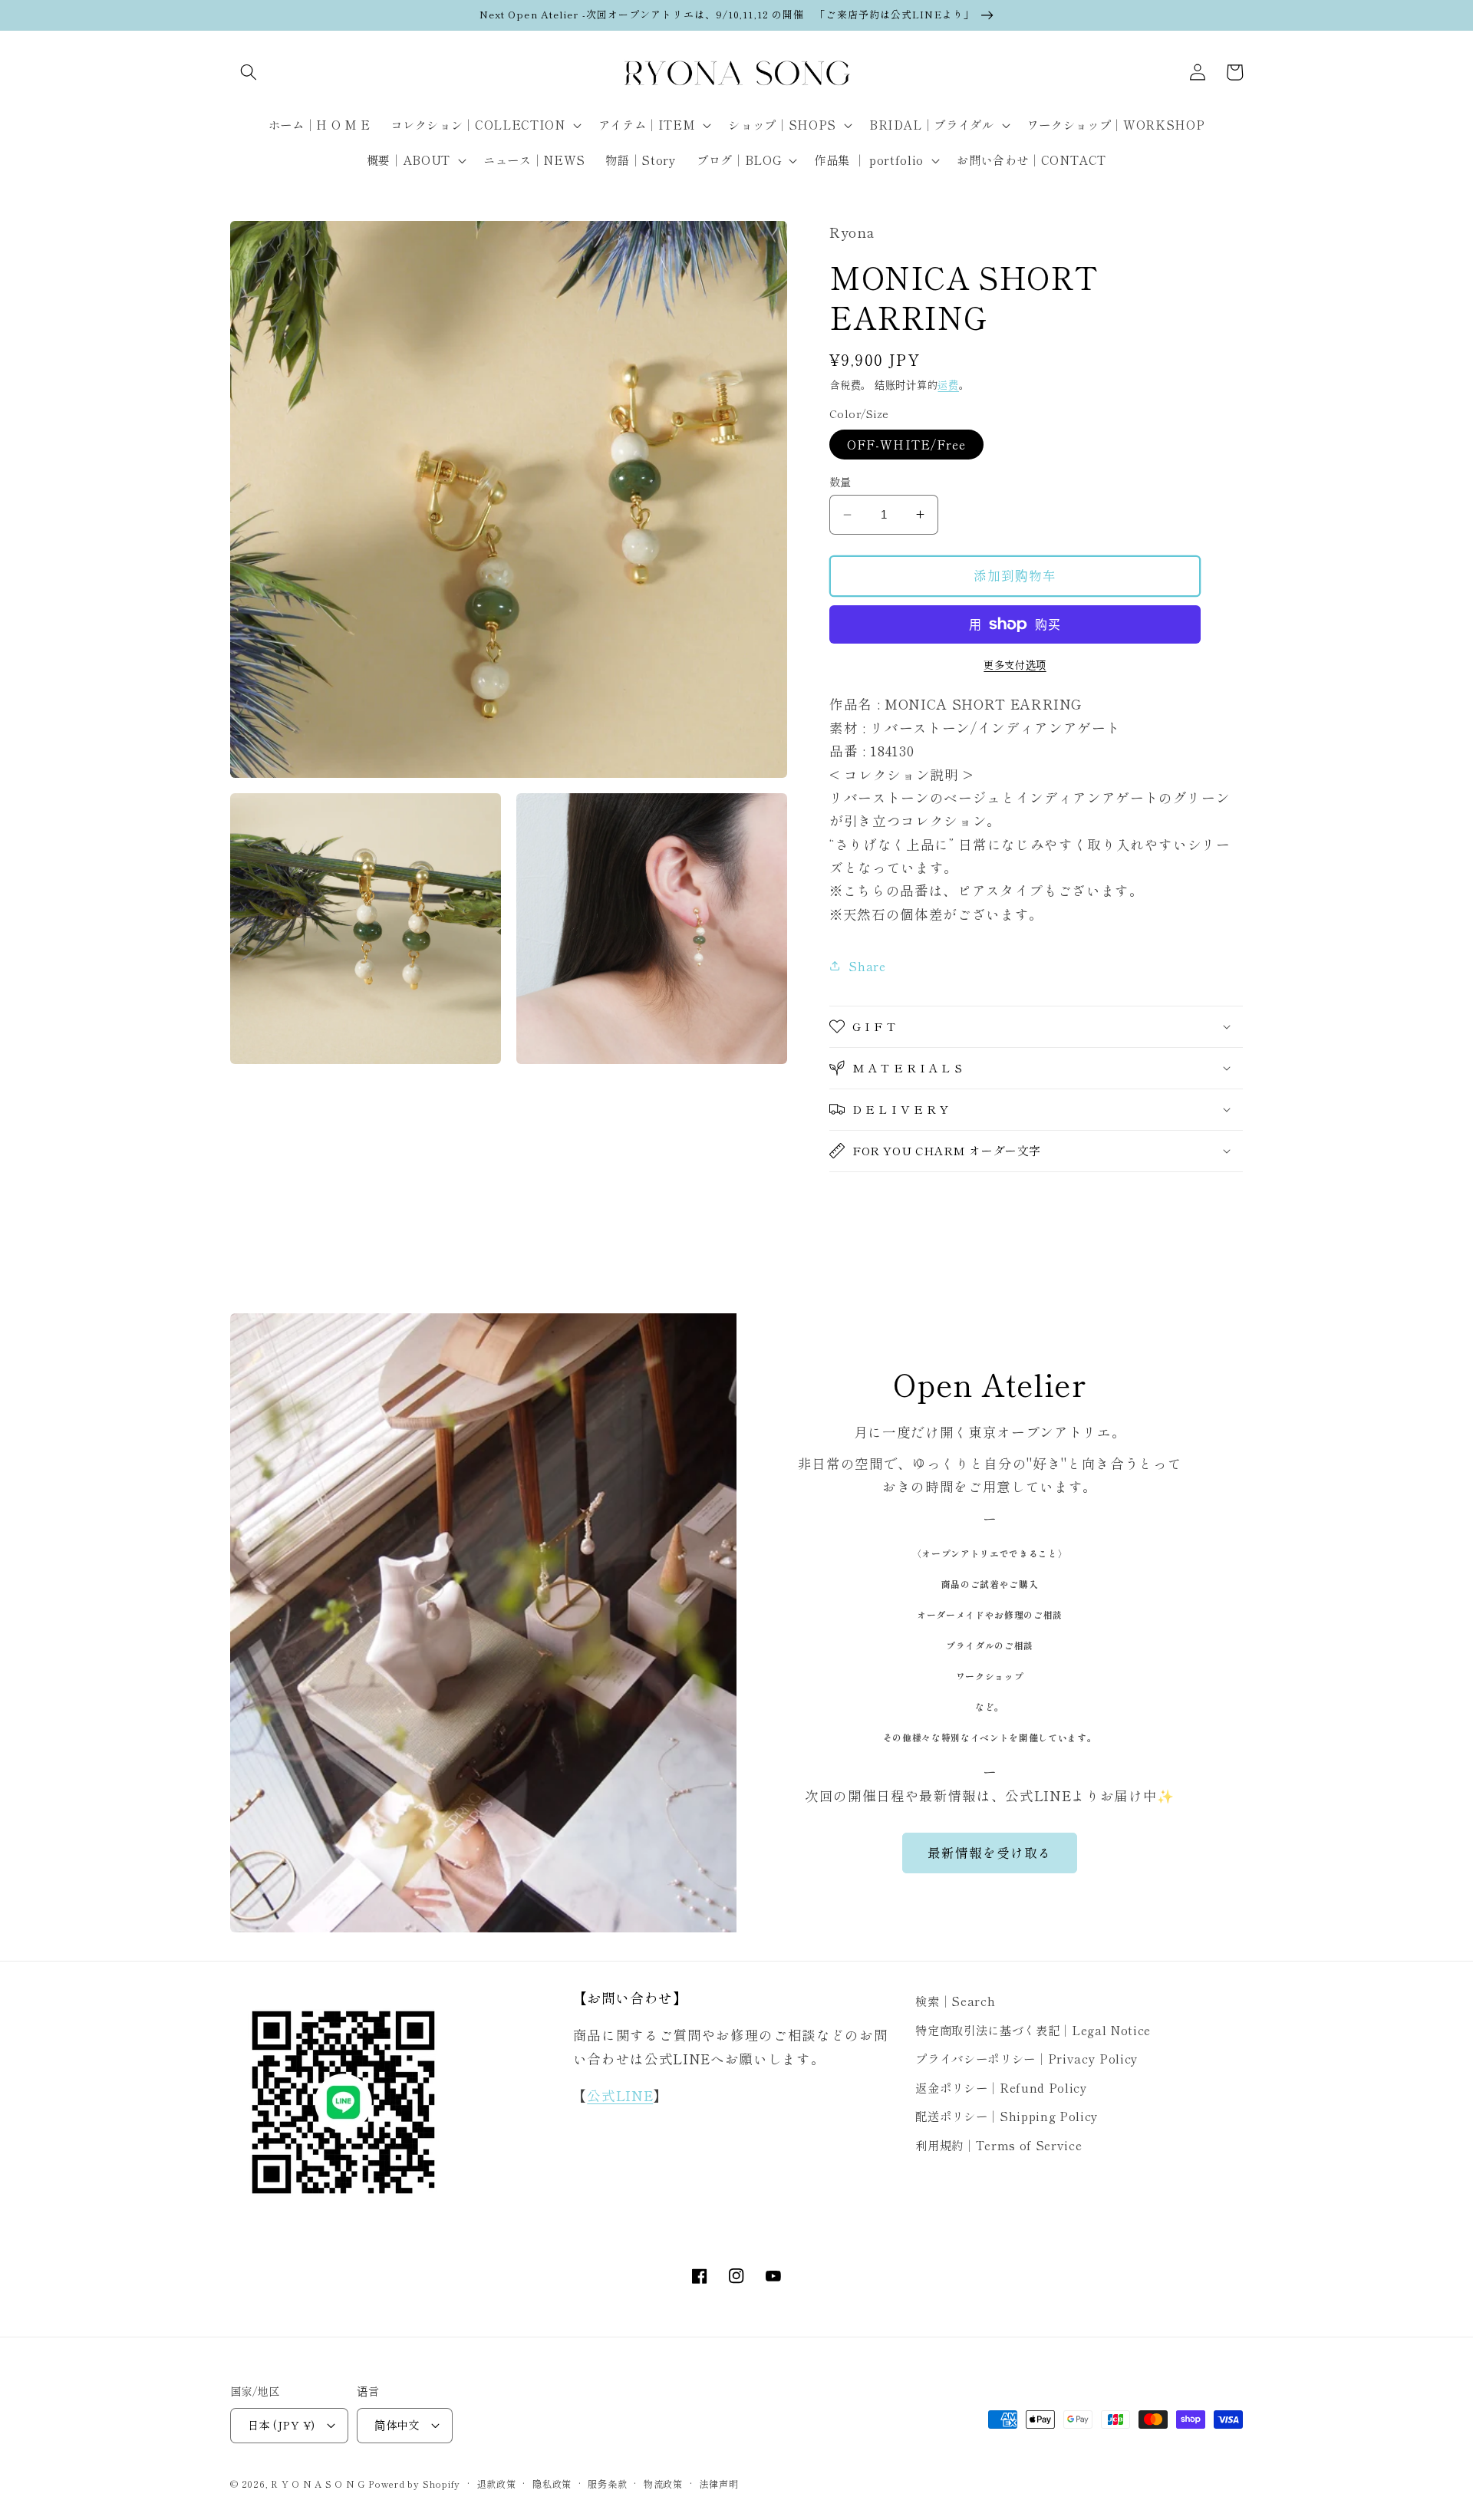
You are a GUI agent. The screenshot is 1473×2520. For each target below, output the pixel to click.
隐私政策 (552, 2484)
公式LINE (620, 2095)
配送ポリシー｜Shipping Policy (1007, 2116)
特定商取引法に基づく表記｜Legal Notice (1033, 2030)
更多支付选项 (1015, 665)
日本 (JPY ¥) (281, 2424)
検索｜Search (955, 2001)
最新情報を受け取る (990, 1853)
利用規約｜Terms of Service (998, 2145)
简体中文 (397, 2424)
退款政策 (497, 2484)
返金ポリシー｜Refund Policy (1001, 2087)
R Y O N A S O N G (318, 2484)
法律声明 (718, 2484)
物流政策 (663, 2484)
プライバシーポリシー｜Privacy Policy (1027, 2058)
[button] (249, 72)
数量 (840, 482)
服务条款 (607, 2484)
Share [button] (867, 966)
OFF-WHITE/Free (906, 444)
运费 (948, 385)
